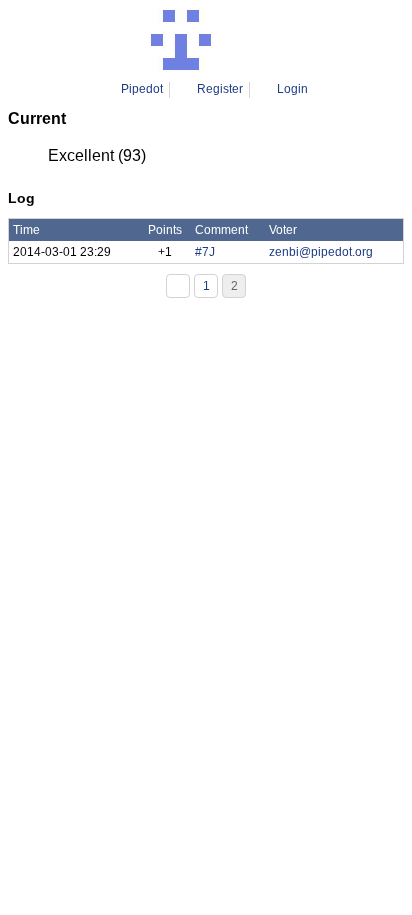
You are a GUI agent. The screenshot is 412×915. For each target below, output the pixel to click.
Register (220, 89)
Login (292, 89)
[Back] (178, 286)
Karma (235, 40)
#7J (205, 252)
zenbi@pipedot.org (321, 252)
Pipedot (142, 89)
